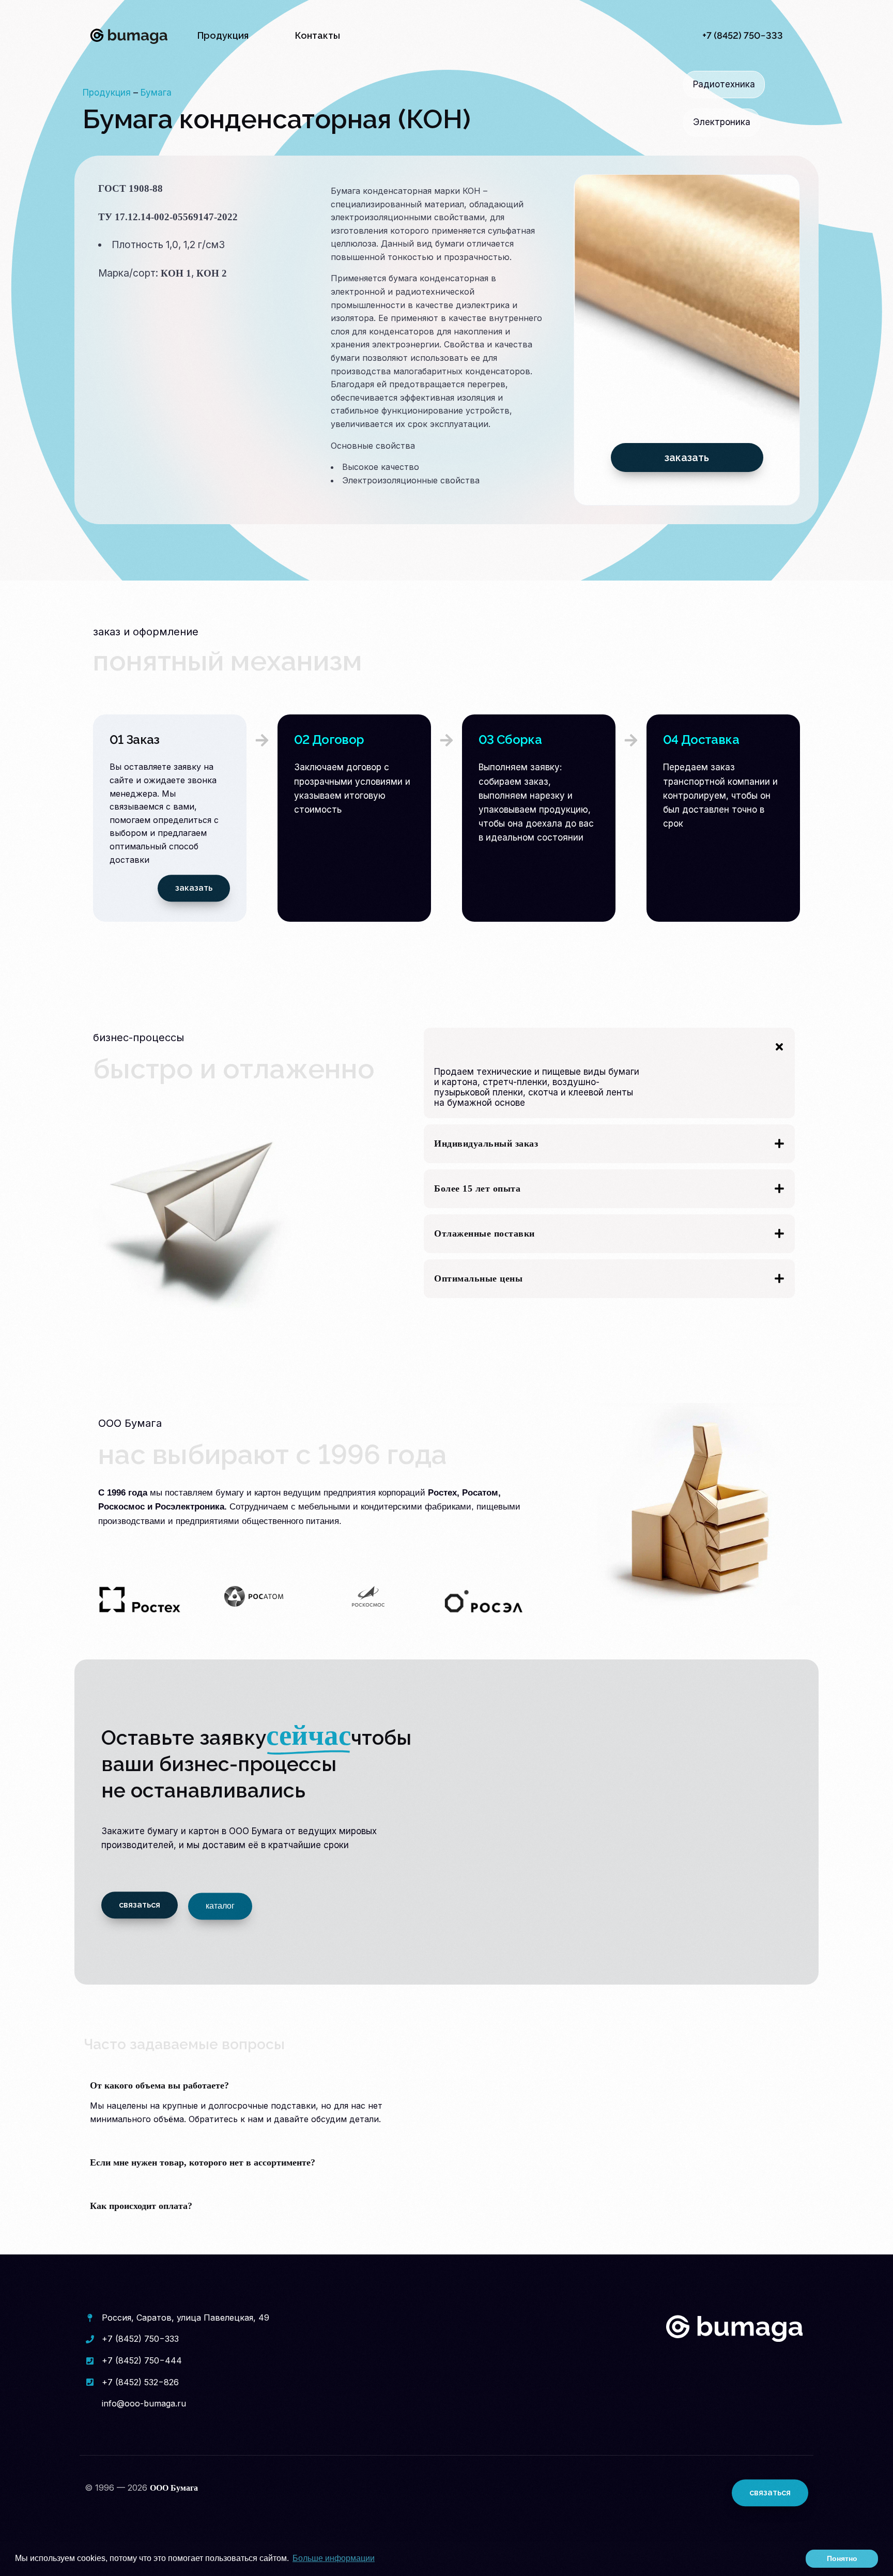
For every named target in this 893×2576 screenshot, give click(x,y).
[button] (609, 1073)
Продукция (107, 93)
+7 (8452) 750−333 (743, 35)
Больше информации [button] (334, 2558)
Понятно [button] (842, 2558)
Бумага (156, 93)
